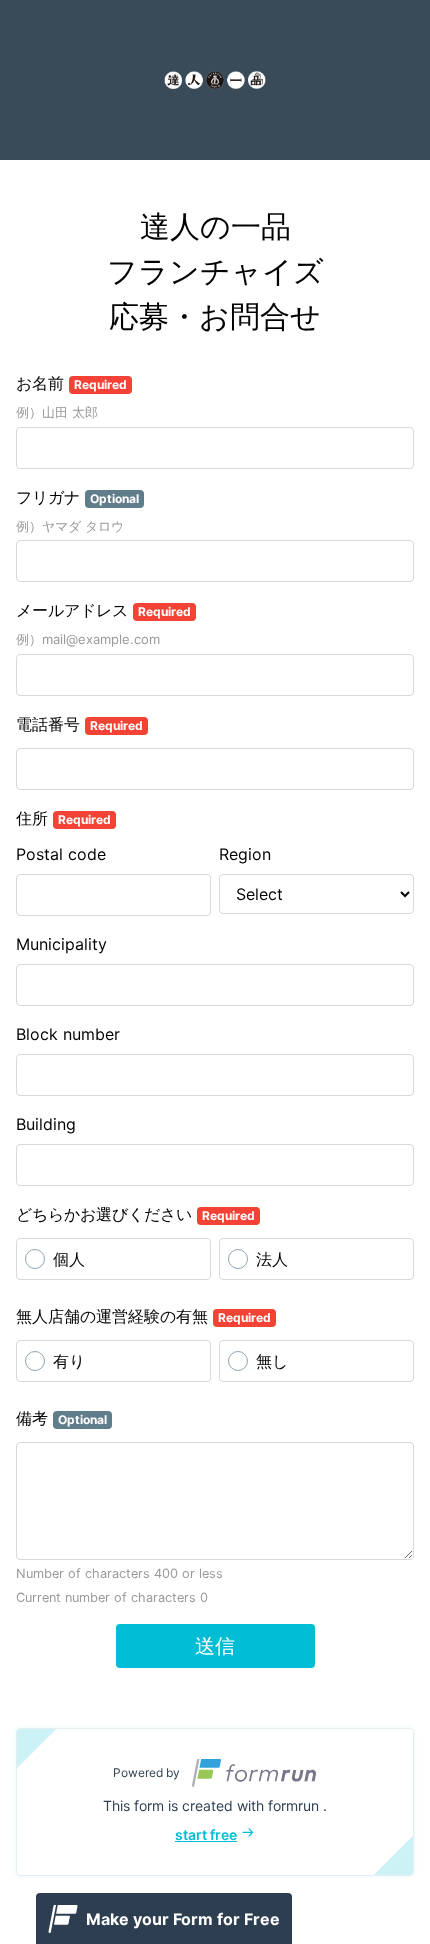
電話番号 (79, 724)
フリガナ (77, 497)
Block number (68, 1034)
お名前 (71, 383)
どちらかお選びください (135, 1214)
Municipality (61, 944)
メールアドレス (103, 610)
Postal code (61, 854)
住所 (63, 818)
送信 (215, 1646)
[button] (215, 1802)
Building (46, 1124)
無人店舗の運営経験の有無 (143, 1316)
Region (245, 854)
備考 (61, 1418)
